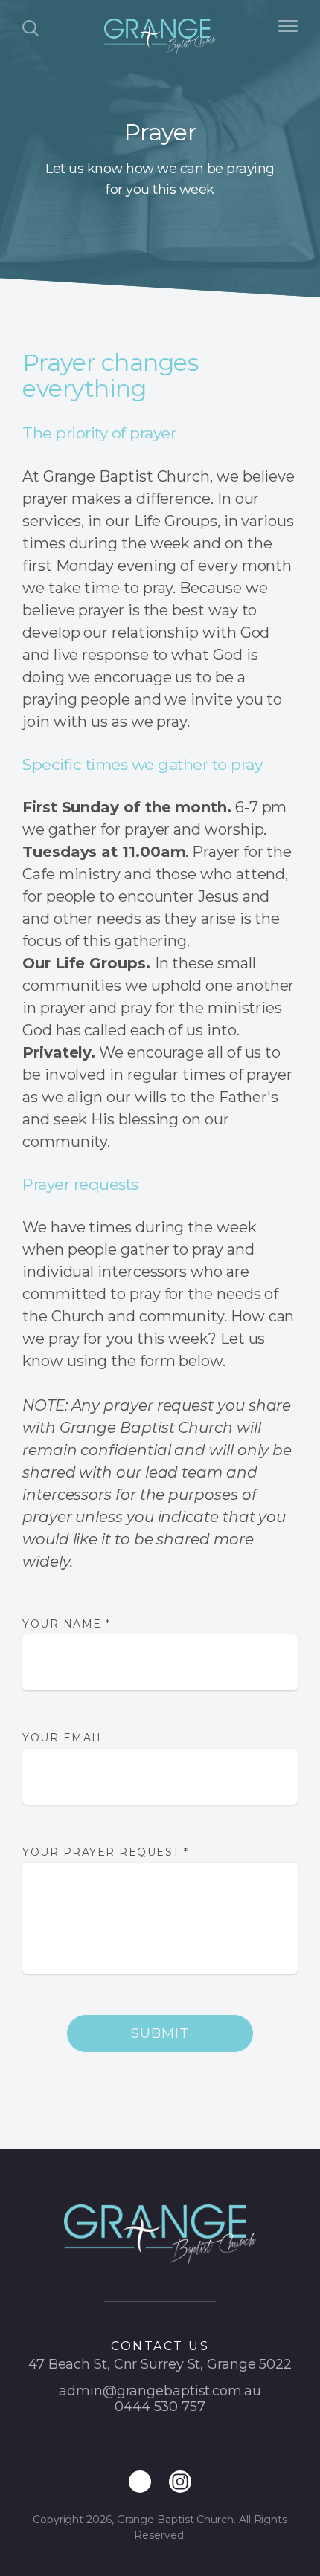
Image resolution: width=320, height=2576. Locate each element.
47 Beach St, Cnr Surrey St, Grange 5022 (160, 2364)
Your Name (67, 1624)
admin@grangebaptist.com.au (160, 2391)
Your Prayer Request (106, 1852)
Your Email (63, 1738)
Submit (160, 2033)
